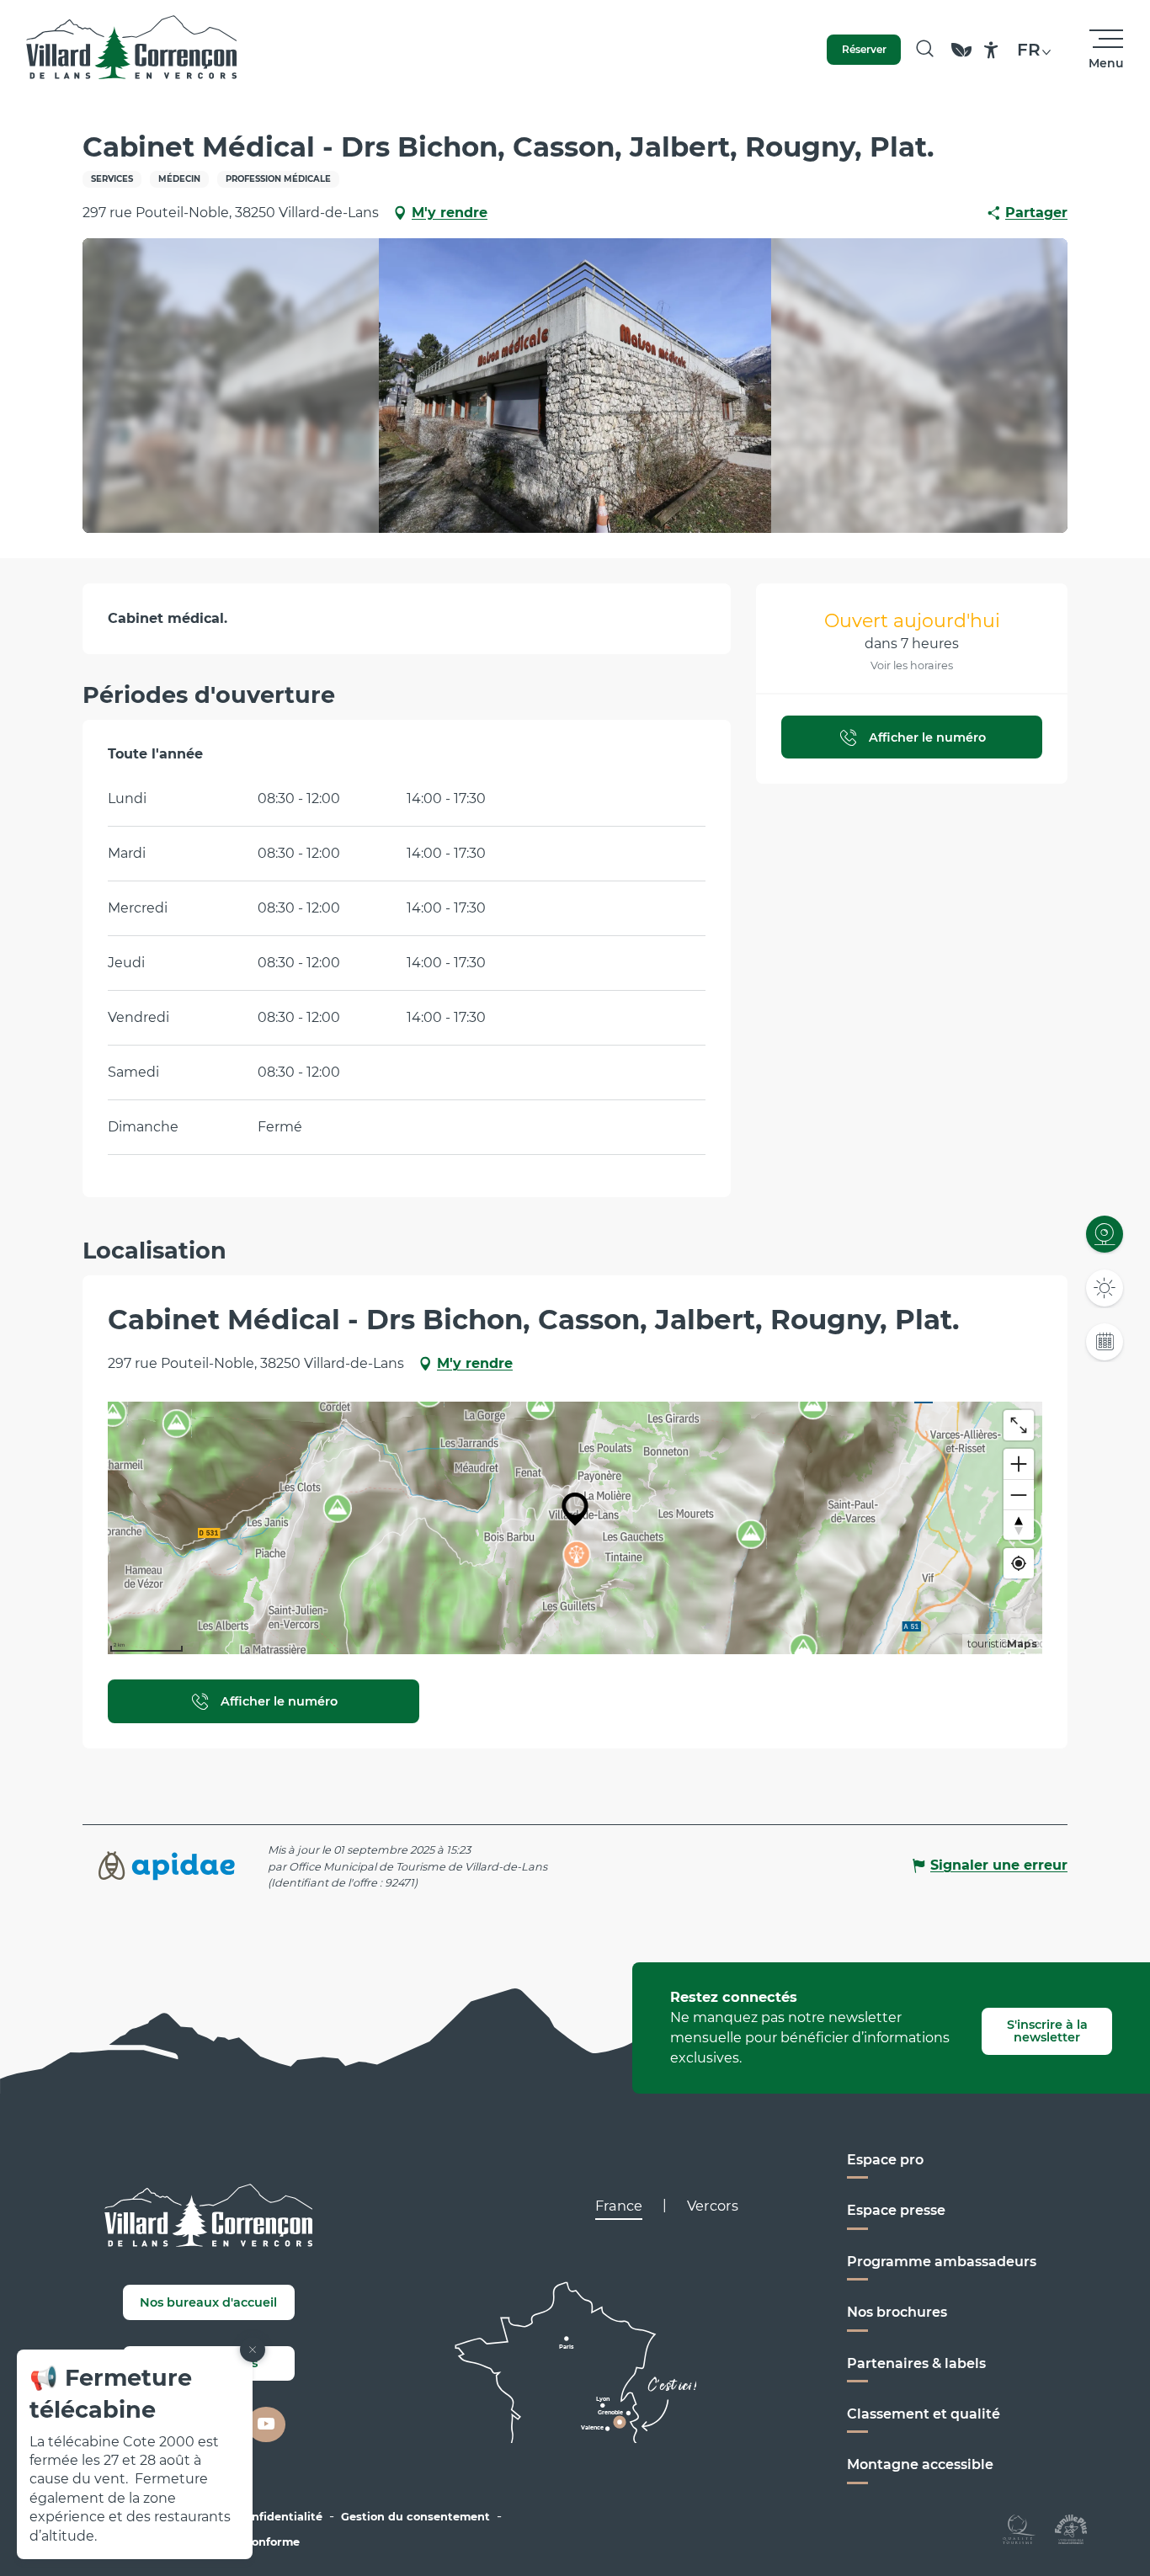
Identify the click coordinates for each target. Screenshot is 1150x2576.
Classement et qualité (924, 2414)
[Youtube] (266, 2424)
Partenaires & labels (916, 2363)
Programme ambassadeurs (942, 2262)
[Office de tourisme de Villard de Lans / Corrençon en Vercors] (132, 50)
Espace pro (885, 2160)
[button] (925, 50)
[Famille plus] (1071, 2528)
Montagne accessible (920, 2464)
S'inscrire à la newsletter (1047, 2030)
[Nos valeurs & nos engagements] (961, 58)
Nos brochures (897, 2312)
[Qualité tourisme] (1019, 2528)
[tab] (619, 2206)
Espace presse (896, 2210)
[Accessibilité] (991, 50)
